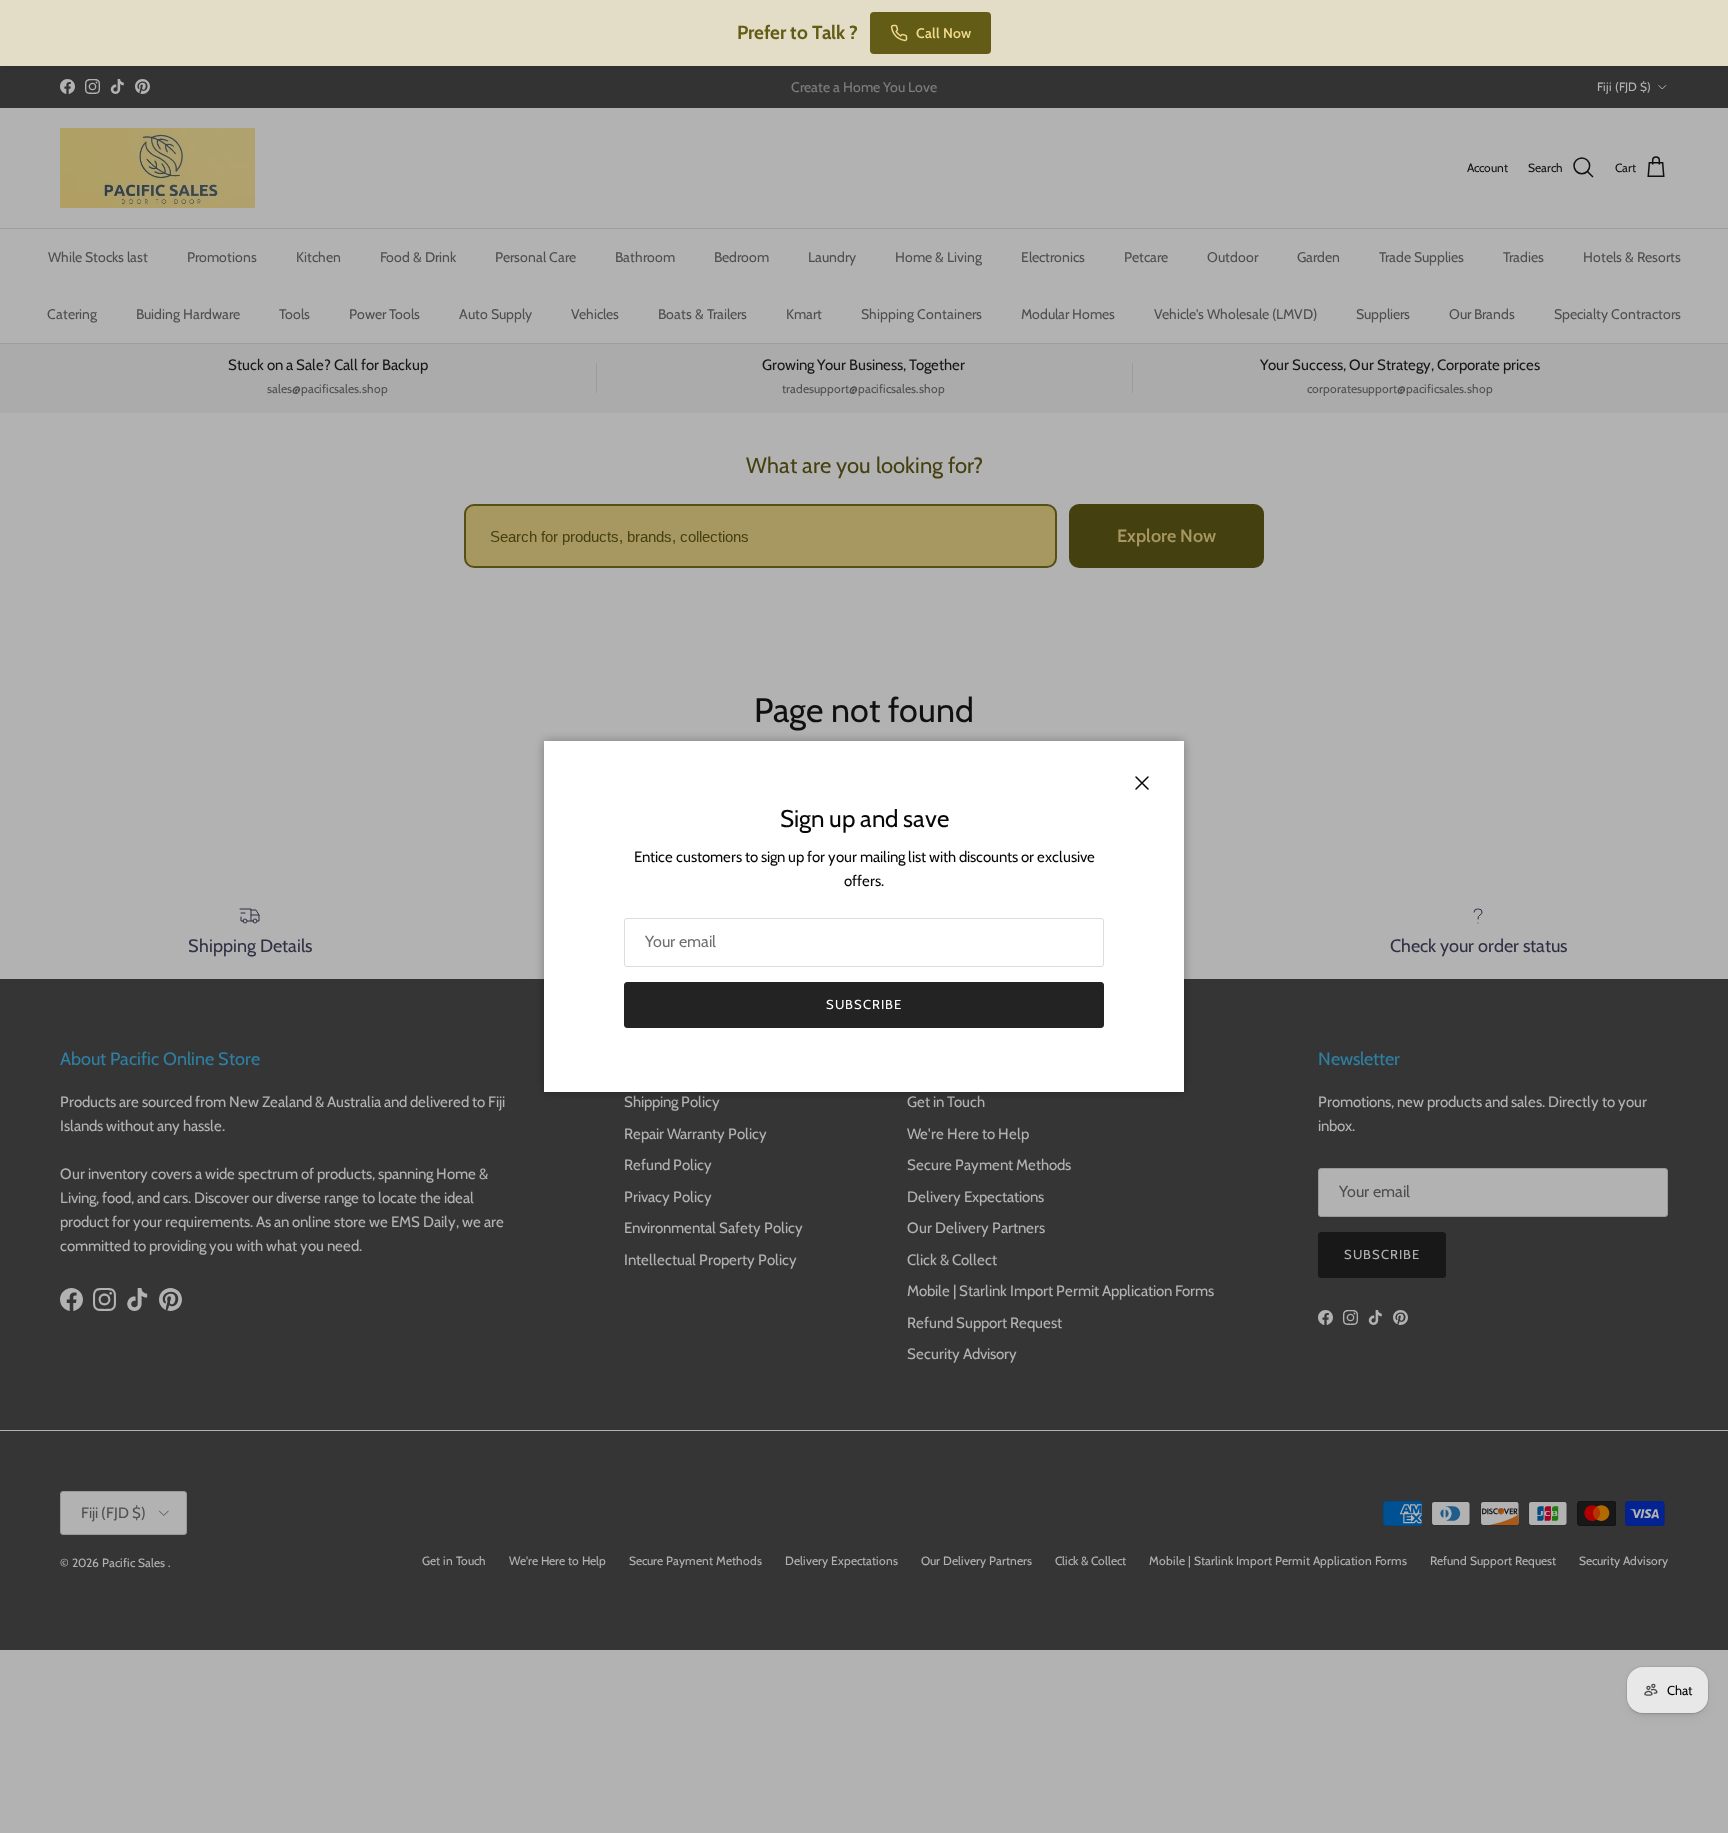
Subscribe (864, 1004)
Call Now (943, 33)
